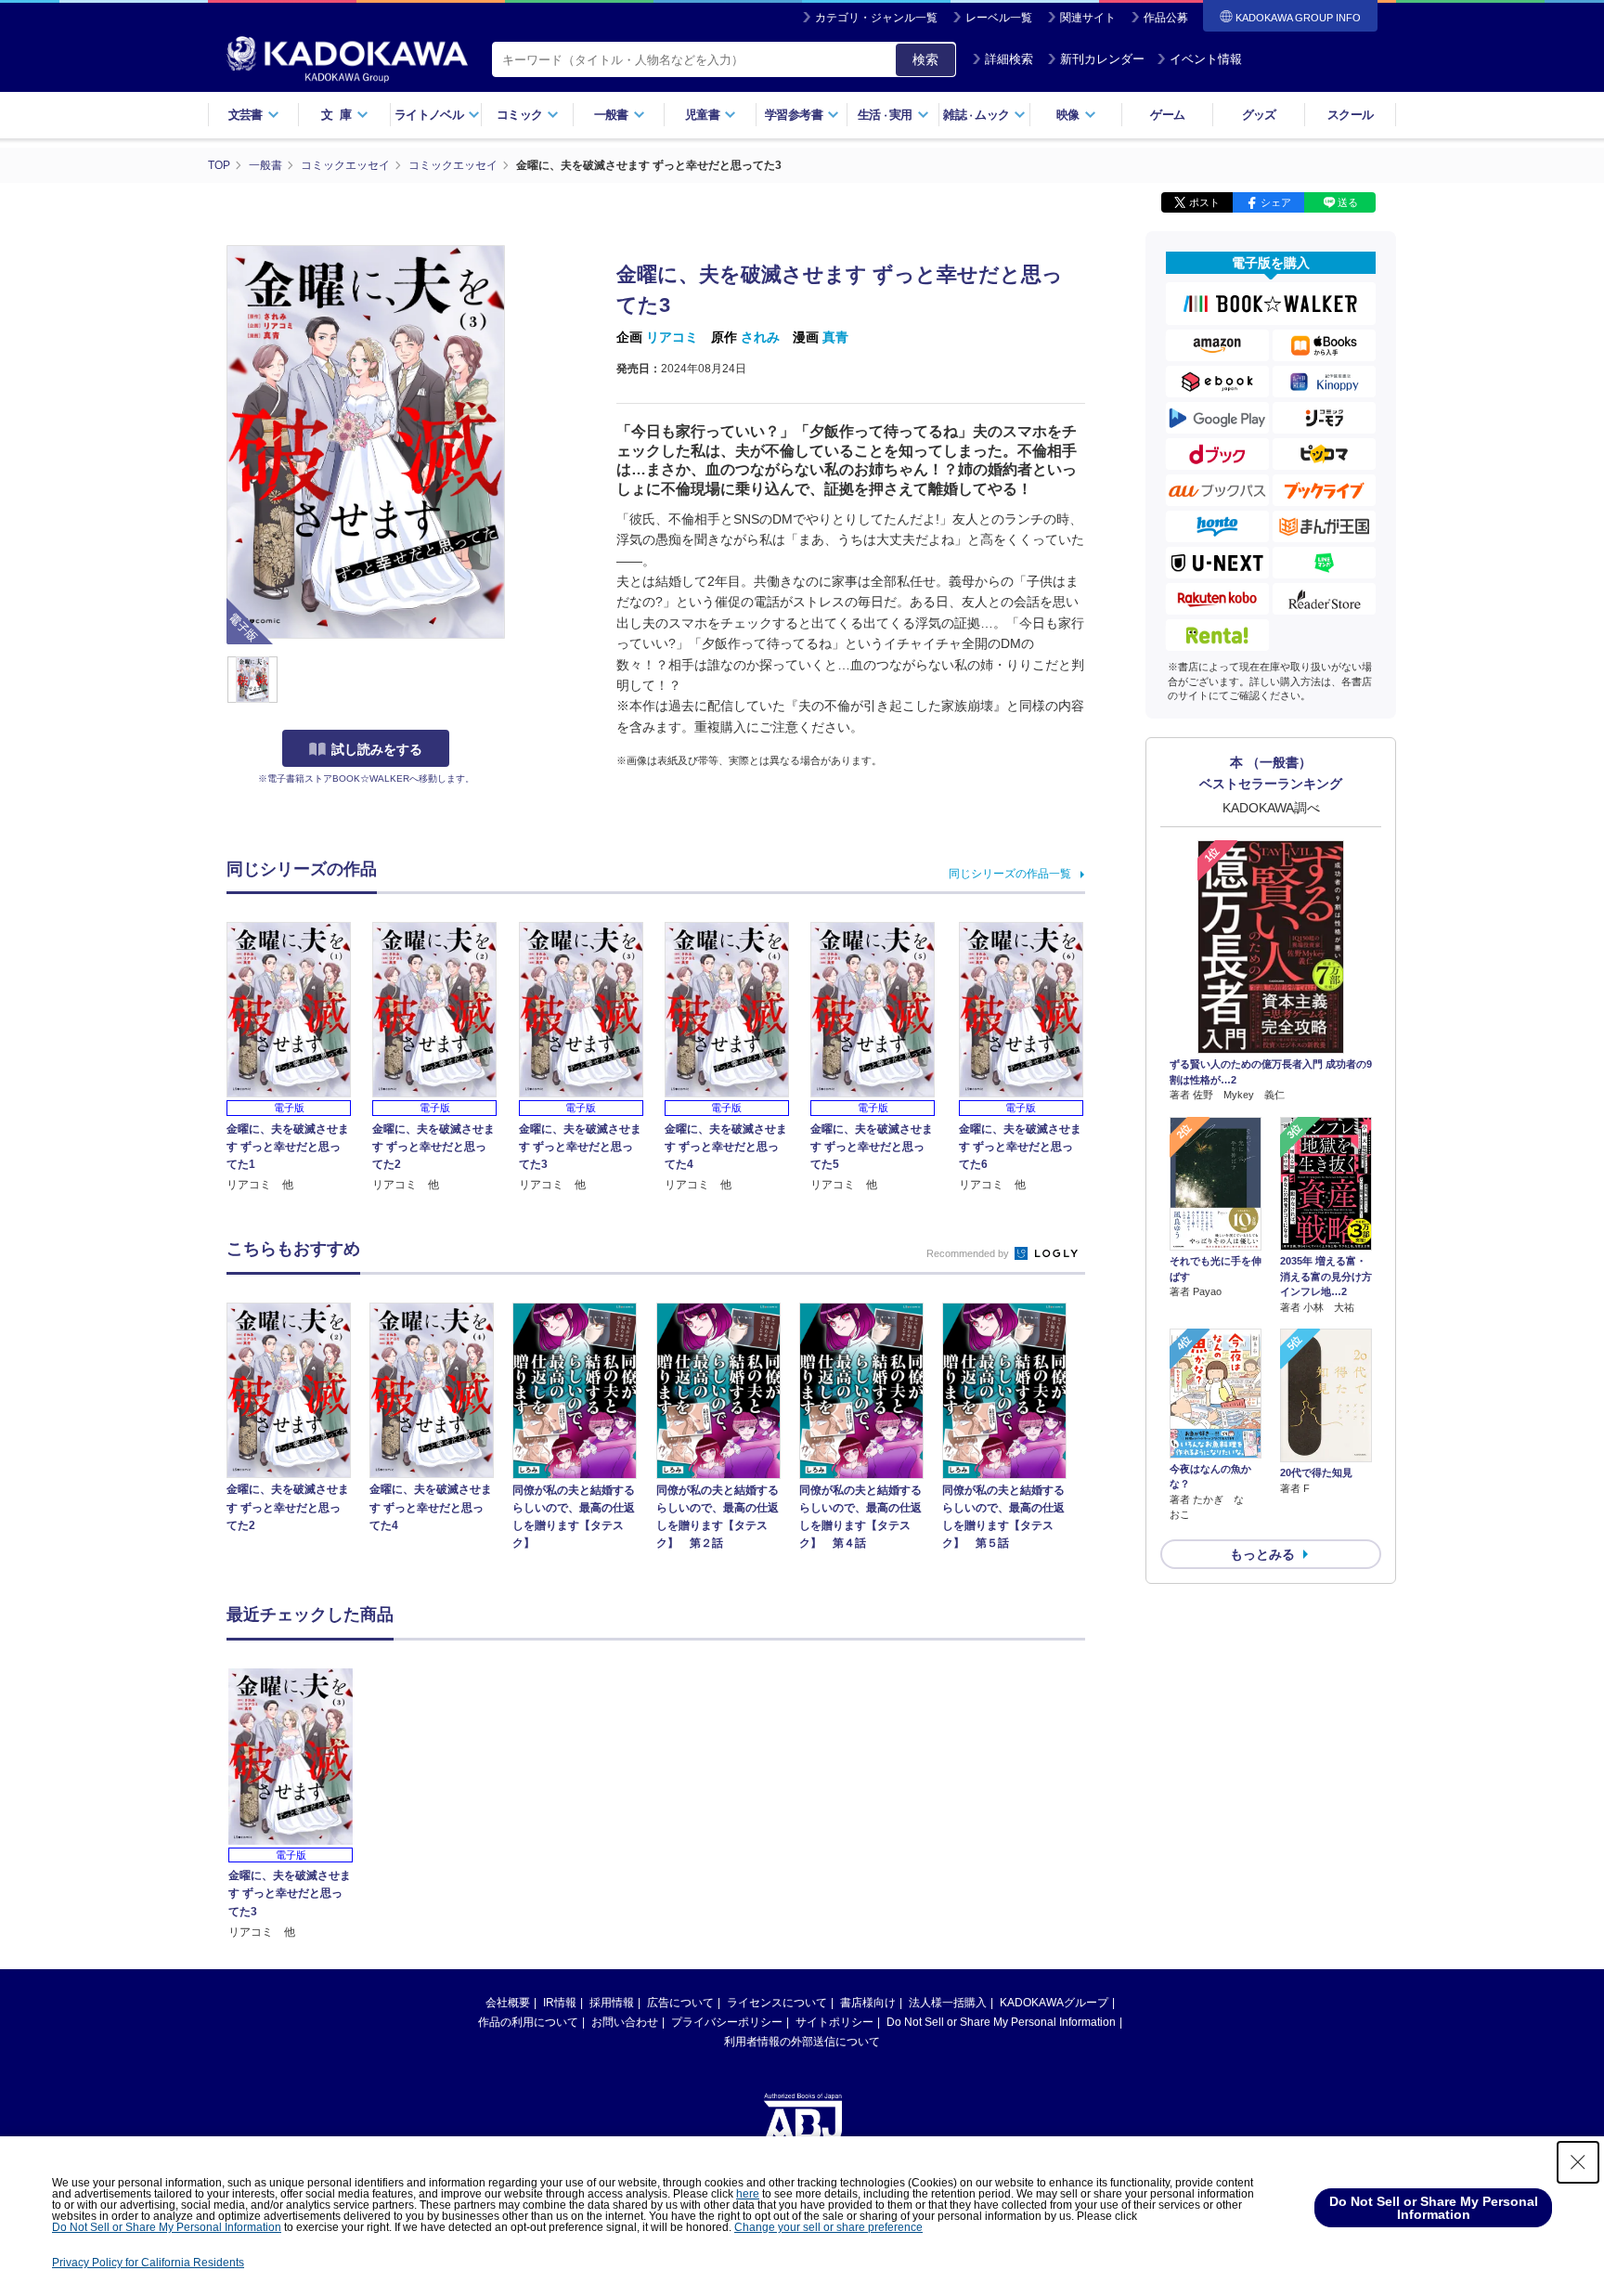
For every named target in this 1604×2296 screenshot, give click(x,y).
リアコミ (672, 337)
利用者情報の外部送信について (802, 2042)
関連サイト (1088, 18)
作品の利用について (528, 2022)
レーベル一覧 (999, 18)
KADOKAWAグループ (1054, 2003)
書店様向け (868, 2003)
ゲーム (1167, 115)
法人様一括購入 (948, 2003)
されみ (760, 337)
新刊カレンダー (1102, 59)
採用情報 (612, 2003)
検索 (925, 59)
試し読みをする (377, 749)
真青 (835, 337)
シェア (1276, 202)
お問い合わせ (625, 2022)
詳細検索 (1009, 59)
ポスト (1204, 202)
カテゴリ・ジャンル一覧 (876, 18)
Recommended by (969, 1253)
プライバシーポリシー (727, 2022)
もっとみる (1262, 1554)
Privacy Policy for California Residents (148, 2263)
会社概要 (508, 2003)
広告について (680, 2003)
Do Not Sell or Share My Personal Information (1001, 2022)
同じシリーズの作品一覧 (1010, 874)
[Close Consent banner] (1578, 2162)
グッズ (1259, 115)
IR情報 (560, 2003)
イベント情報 (1206, 59)
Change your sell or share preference (828, 2227)
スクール (1350, 115)
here (748, 2194)
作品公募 (1166, 18)
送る (1348, 202)
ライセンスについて (777, 2003)
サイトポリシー (834, 2022)
